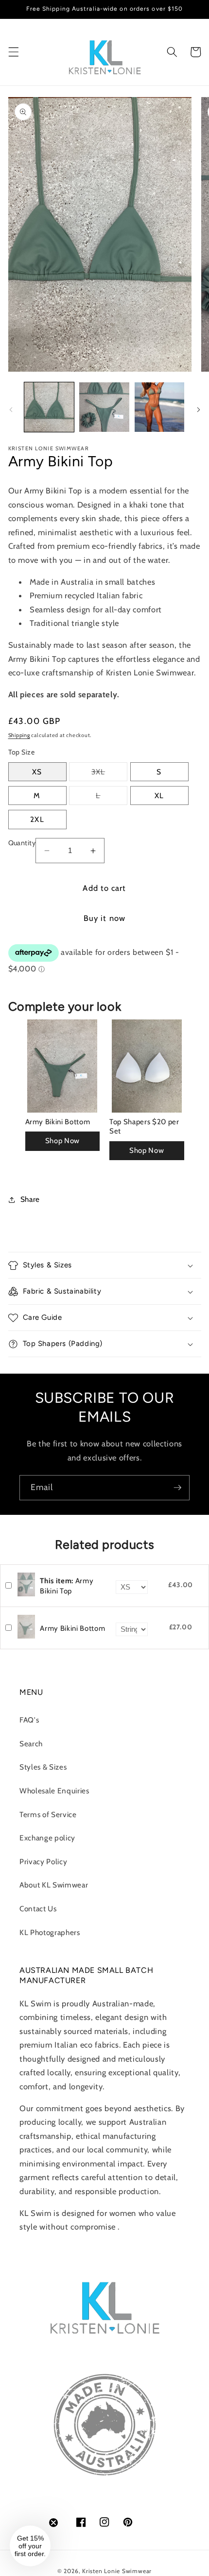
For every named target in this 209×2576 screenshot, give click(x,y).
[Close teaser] (53, 2523)
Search (31, 1744)
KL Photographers (50, 1932)
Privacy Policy (43, 1862)
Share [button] (30, 1199)
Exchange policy (47, 1838)
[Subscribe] (177, 1488)
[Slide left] (11, 410)
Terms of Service (48, 1814)
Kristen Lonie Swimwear (117, 2571)
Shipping (19, 735)
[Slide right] (198, 410)
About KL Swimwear (54, 1885)
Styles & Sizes (43, 1767)
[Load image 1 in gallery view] (49, 407)
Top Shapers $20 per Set (144, 1127)
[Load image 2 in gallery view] (104, 407)
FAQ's (29, 1720)
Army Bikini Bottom (58, 1122)
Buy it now (104, 918)
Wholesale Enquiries (54, 1791)
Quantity (22, 843)
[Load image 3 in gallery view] (160, 407)
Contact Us (38, 1909)
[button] (13, 52)
